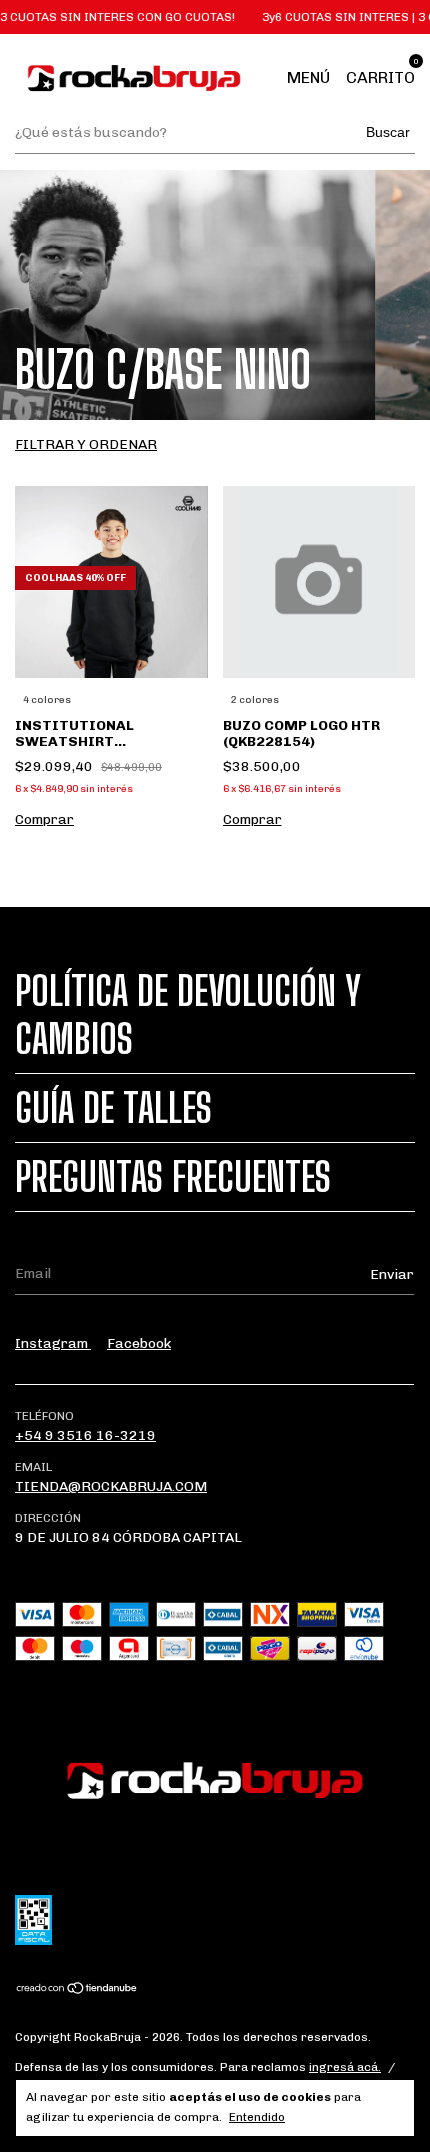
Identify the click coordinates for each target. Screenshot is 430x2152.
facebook (139, 1343)
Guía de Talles (113, 1108)
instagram (53, 1343)
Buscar (388, 132)
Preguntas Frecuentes (173, 1177)
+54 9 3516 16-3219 (85, 1435)
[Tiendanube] (77, 1990)
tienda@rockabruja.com (111, 1486)
